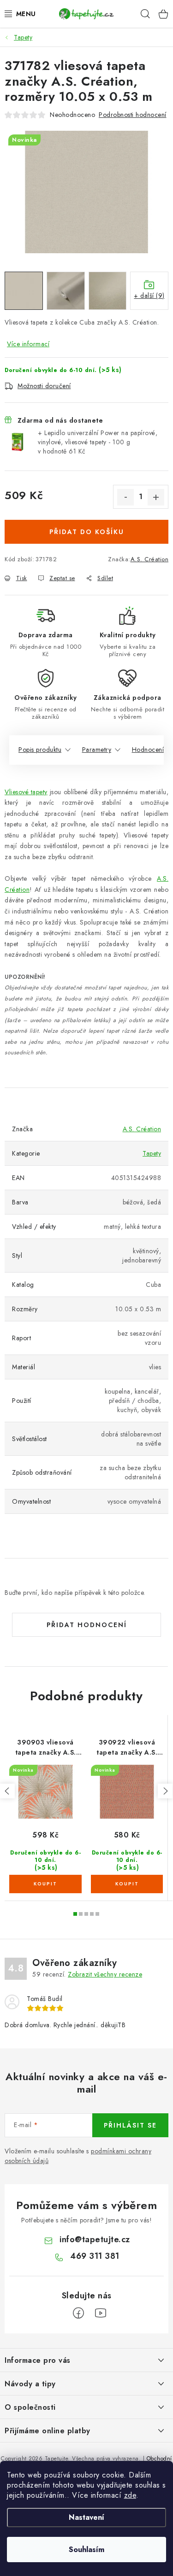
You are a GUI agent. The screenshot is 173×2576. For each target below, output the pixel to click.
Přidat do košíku (87, 532)
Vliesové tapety (26, 792)
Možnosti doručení (44, 386)
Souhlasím (86, 2550)
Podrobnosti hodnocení (133, 115)
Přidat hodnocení (87, 1625)
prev (7, 1791)
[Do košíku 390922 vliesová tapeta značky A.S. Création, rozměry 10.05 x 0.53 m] (127, 1884)
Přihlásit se (130, 2125)
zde (130, 2495)
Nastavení (86, 2517)
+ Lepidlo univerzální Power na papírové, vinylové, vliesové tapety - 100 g (98, 442)
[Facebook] (78, 2313)
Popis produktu (40, 750)
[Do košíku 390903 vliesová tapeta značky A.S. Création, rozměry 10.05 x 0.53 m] (45, 1884)
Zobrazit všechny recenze (105, 1974)
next (165, 1791)
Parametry (97, 750)
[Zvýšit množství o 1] (156, 497)
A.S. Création (150, 559)
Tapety (152, 1153)
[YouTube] (101, 2313)
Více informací (28, 344)
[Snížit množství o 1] (125, 497)
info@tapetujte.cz (95, 2239)
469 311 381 (95, 2256)
